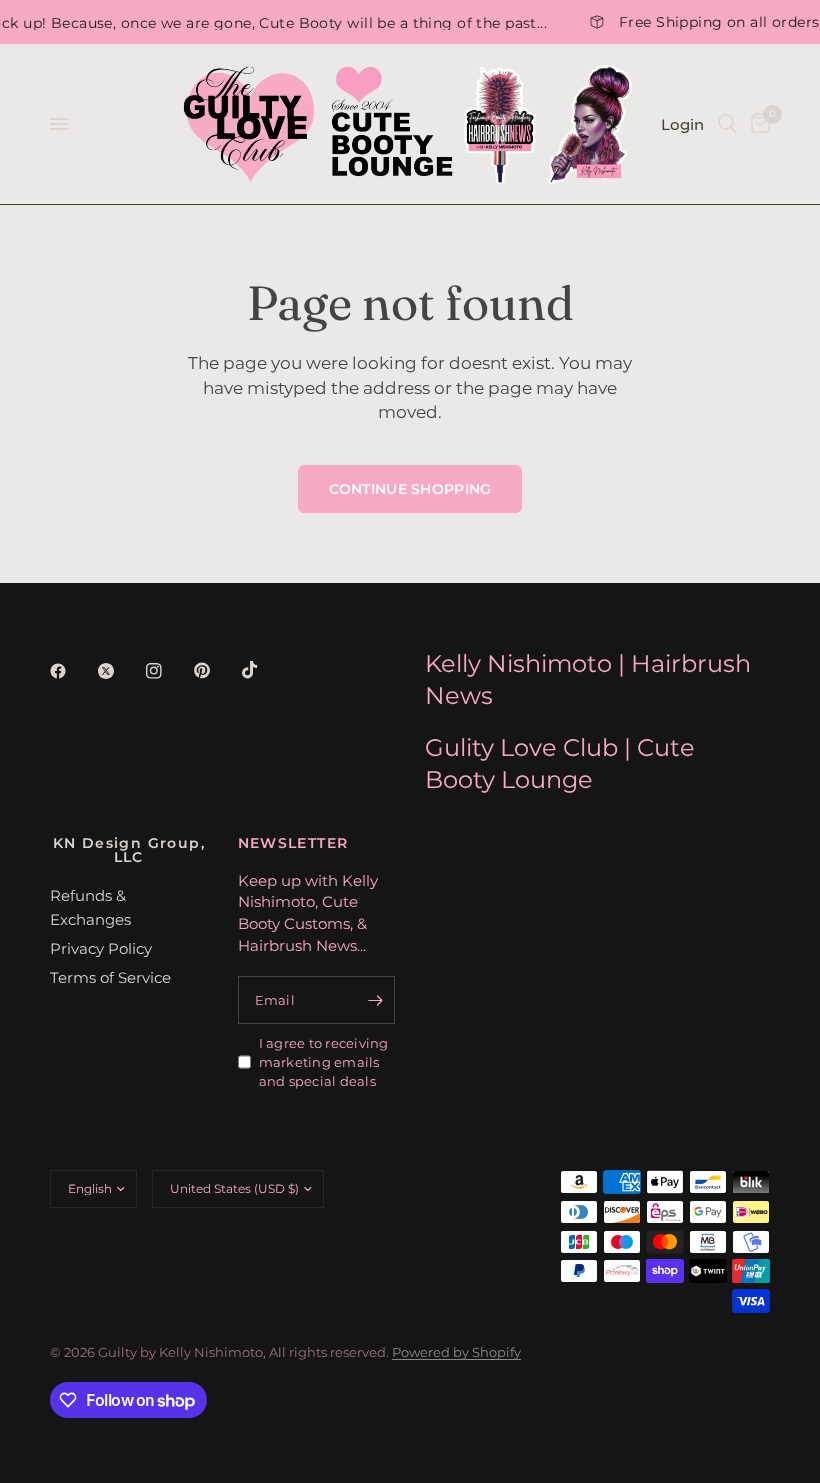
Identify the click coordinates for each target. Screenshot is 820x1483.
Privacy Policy (101, 948)
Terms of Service (110, 977)
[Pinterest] (216, 670)
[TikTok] (264, 670)
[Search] (727, 124)
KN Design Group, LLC (129, 850)
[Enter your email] (375, 1000)
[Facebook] (72, 671)
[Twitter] (120, 671)
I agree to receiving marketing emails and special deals (324, 1061)
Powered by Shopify (456, 1352)
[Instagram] (168, 671)
